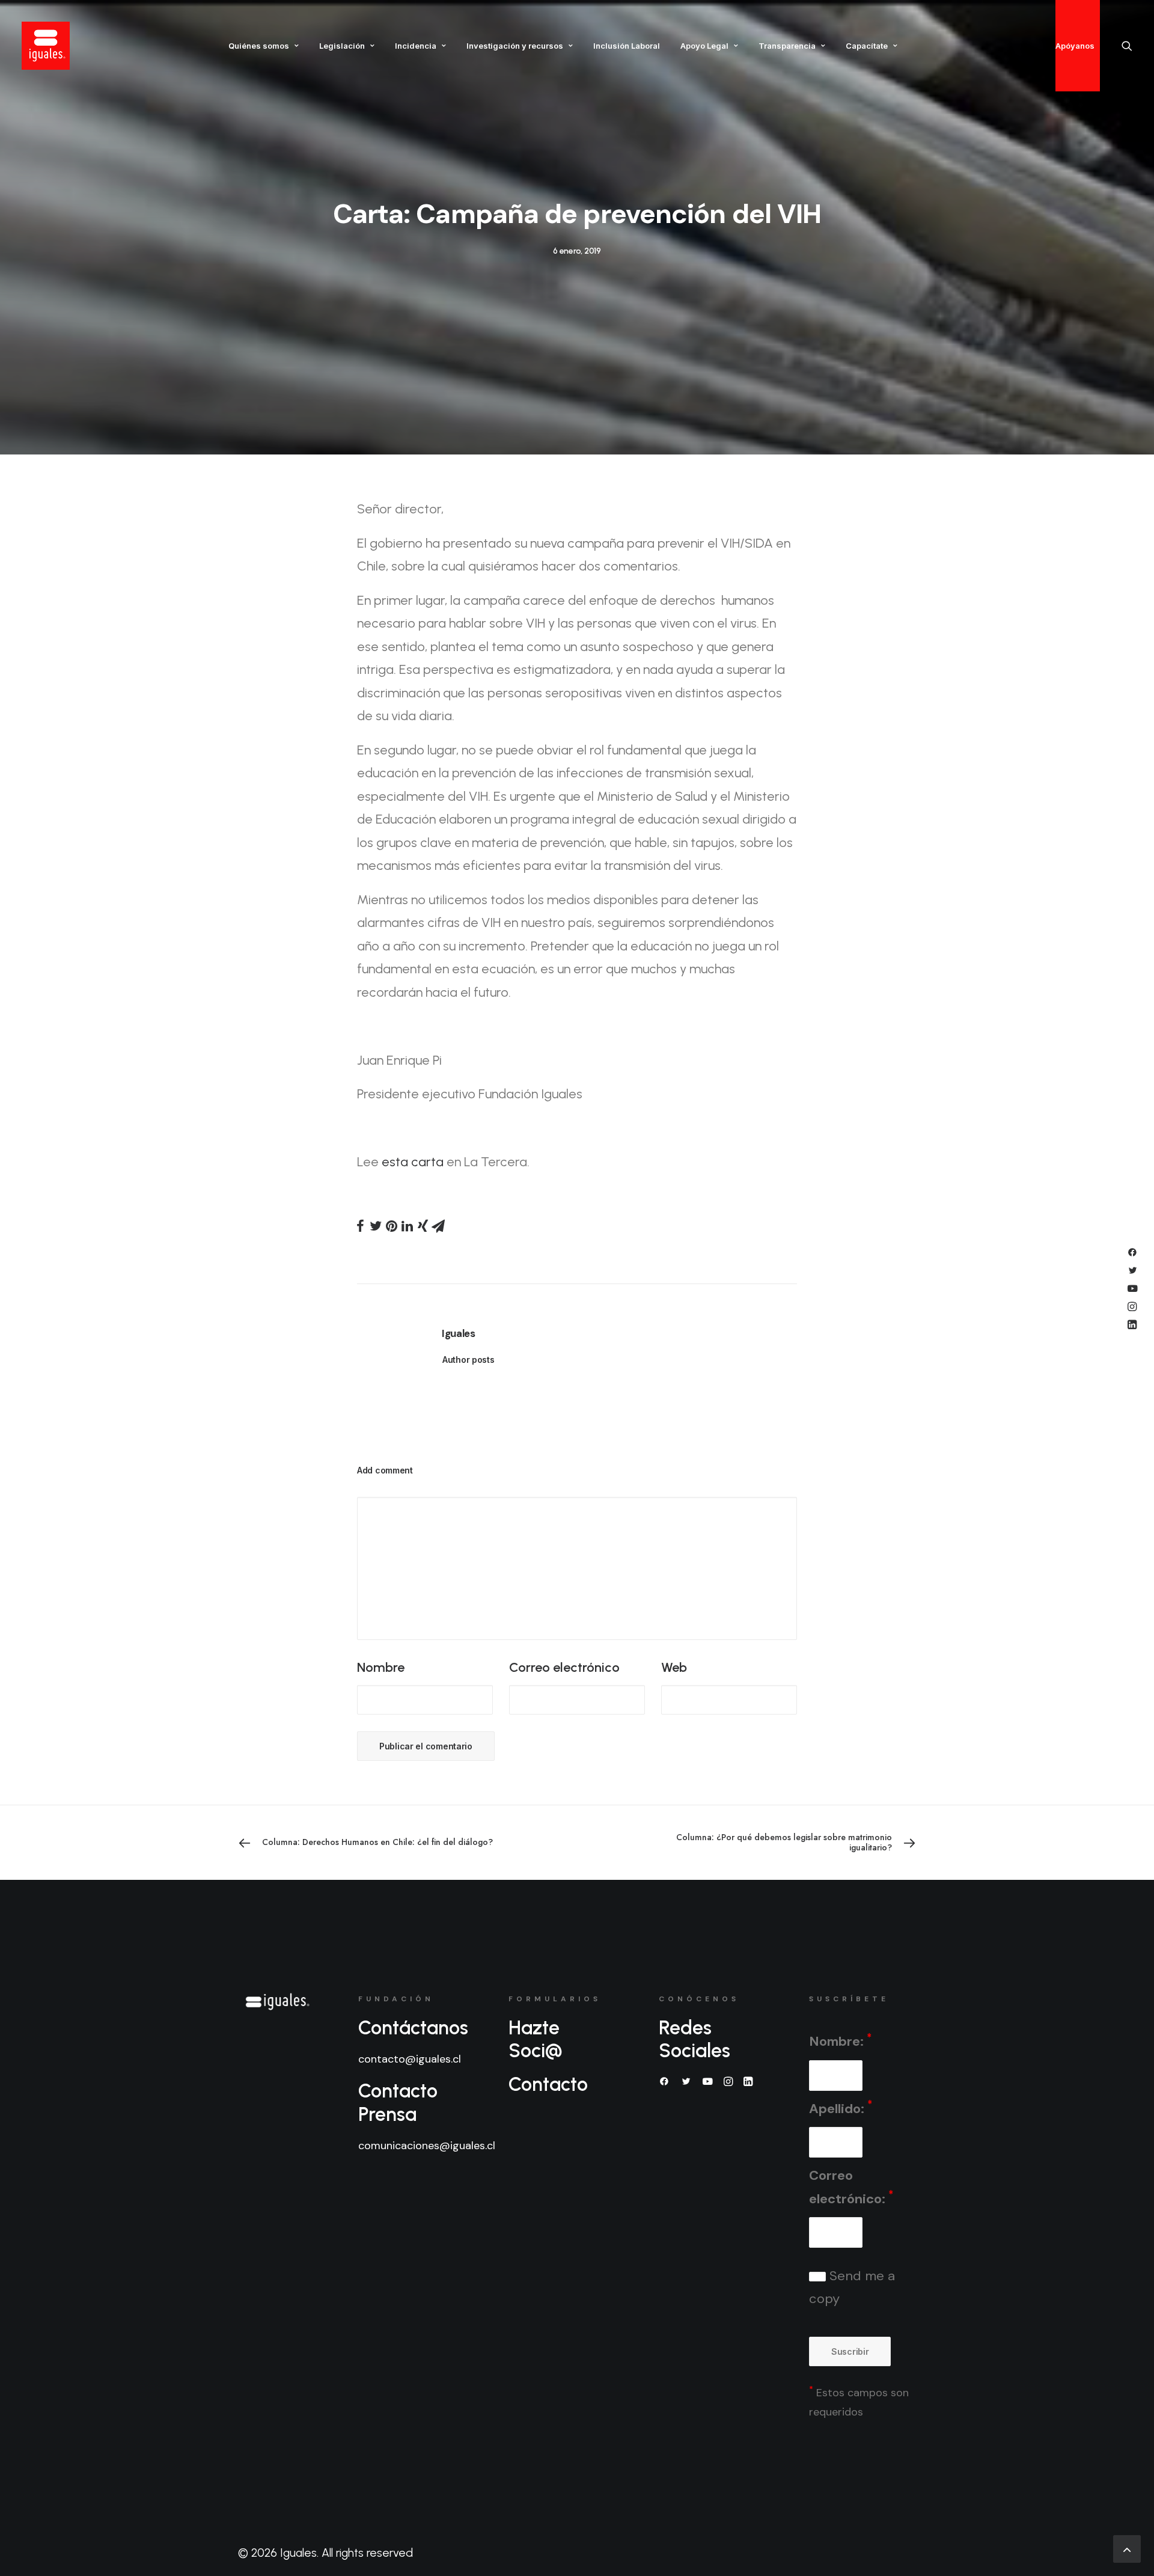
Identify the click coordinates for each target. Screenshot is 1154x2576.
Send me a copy (852, 2287)
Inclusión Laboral (627, 46)
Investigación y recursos (515, 46)
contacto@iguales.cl (410, 2059)
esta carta (413, 1162)
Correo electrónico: (851, 2187)
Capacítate (867, 46)
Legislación (342, 46)
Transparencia (787, 46)
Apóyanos (1075, 46)
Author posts (469, 1360)
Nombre (381, 1667)
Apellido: (841, 2107)
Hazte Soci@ (536, 2039)
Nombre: (840, 2041)
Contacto (548, 2084)
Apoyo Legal (704, 46)
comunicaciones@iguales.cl (427, 2146)
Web (674, 1667)
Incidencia (416, 46)
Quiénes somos (259, 46)
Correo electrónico (564, 1667)
